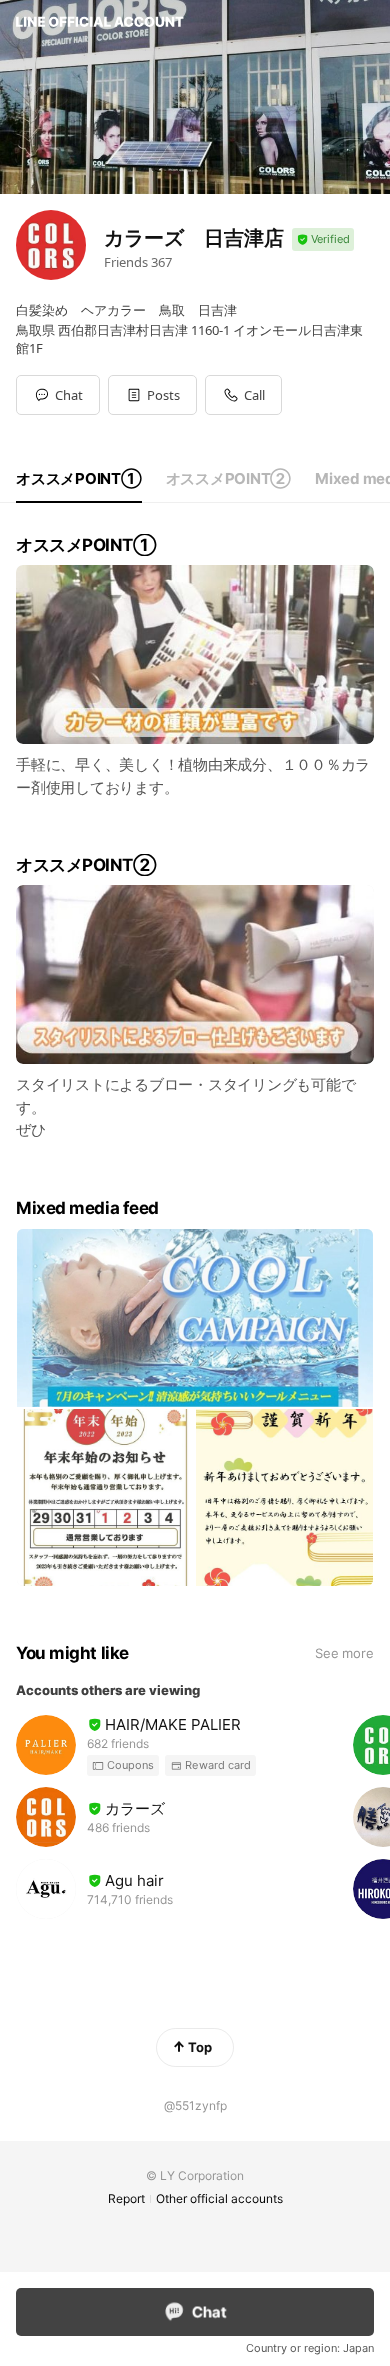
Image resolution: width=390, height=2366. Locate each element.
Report (126, 2198)
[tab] (79, 479)
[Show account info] (323, 239)
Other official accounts (219, 2198)
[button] (152, 395)
